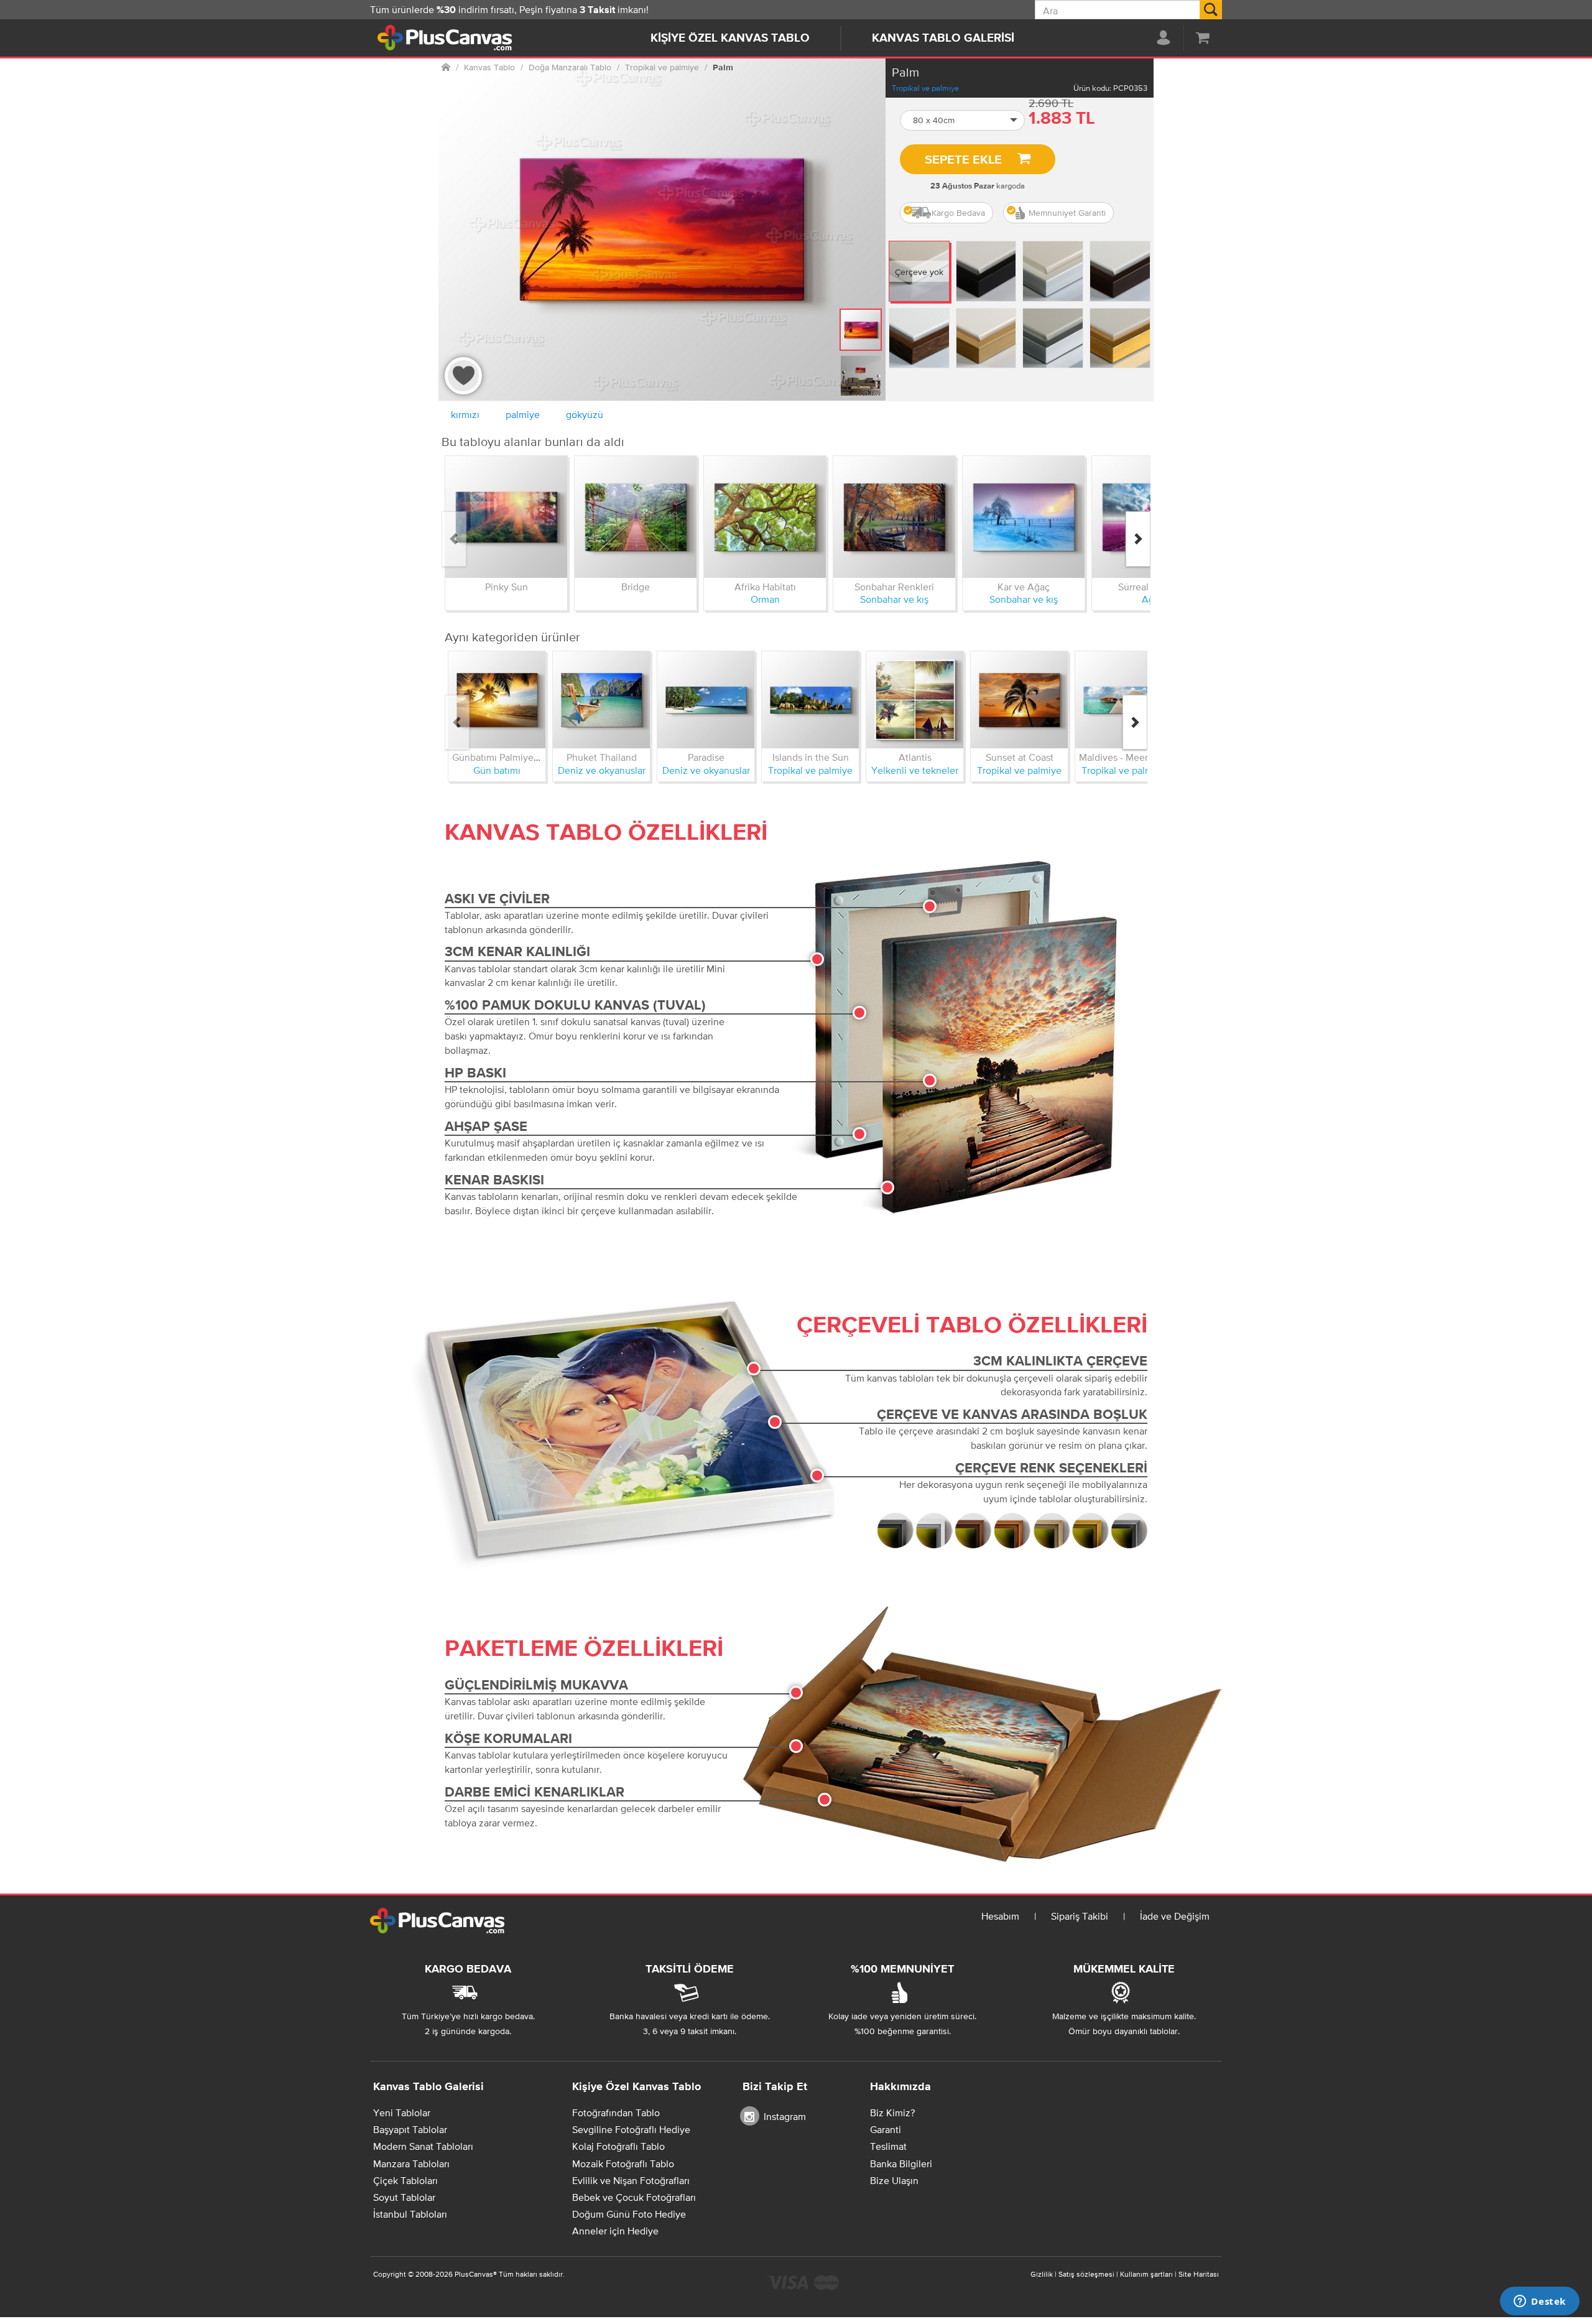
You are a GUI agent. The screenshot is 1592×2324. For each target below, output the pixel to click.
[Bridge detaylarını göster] (636, 517)
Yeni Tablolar (402, 2113)
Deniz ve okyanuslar (602, 770)
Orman (765, 599)
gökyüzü (585, 414)
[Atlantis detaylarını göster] (915, 700)
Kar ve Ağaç (1024, 587)
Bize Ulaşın (894, 2180)
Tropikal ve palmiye (925, 88)
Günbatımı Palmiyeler (498, 757)
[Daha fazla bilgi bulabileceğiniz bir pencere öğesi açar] (1540, 2302)
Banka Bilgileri (901, 2164)
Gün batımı (497, 770)
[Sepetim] (1203, 37)
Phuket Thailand (602, 757)
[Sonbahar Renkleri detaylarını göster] (894, 517)
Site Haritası (1199, 2274)
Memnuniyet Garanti (1067, 213)
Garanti (886, 2129)
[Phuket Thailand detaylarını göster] (601, 700)
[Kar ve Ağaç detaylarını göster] (1024, 517)
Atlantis (915, 757)
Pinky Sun (507, 587)
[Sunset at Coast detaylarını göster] (1019, 700)
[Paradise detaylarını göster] (706, 700)
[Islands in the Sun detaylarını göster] (810, 700)
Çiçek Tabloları (405, 2180)
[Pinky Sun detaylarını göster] (506, 517)
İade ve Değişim (1175, 1916)
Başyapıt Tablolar (410, 2129)
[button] (963, 120)
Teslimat (888, 2146)
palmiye (523, 414)
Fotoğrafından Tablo (616, 2113)
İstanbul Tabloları (410, 2214)
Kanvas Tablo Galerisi (943, 38)
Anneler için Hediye (615, 2231)
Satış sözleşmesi (1086, 2274)
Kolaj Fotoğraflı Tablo (618, 2146)
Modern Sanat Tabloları (423, 2146)
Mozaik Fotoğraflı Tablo (623, 2164)
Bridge (636, 587)
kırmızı (465, 414)
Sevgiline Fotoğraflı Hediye (631, 2129)
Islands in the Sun (811, 757)
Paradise (706, 757)
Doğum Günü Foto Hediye (629, 2214)
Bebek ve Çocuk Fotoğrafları (634, 2197)
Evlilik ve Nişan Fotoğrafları (631, 2180)
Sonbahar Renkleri (894, 587)
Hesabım (1000, 1916)
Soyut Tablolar (404, 2197)
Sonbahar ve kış (894, 599)
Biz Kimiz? (892, 2113)
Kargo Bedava (958, 213)
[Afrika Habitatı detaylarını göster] (765, 517)
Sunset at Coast (1020, 757)
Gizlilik (1042, 2274)
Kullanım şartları (1146, 2274)
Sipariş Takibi (1080, 1916)
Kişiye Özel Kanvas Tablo (730, 38)
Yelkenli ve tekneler (915, 770)
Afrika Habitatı (765, 587)
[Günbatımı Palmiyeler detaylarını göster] (497, 700)
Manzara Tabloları (411, 2164)
